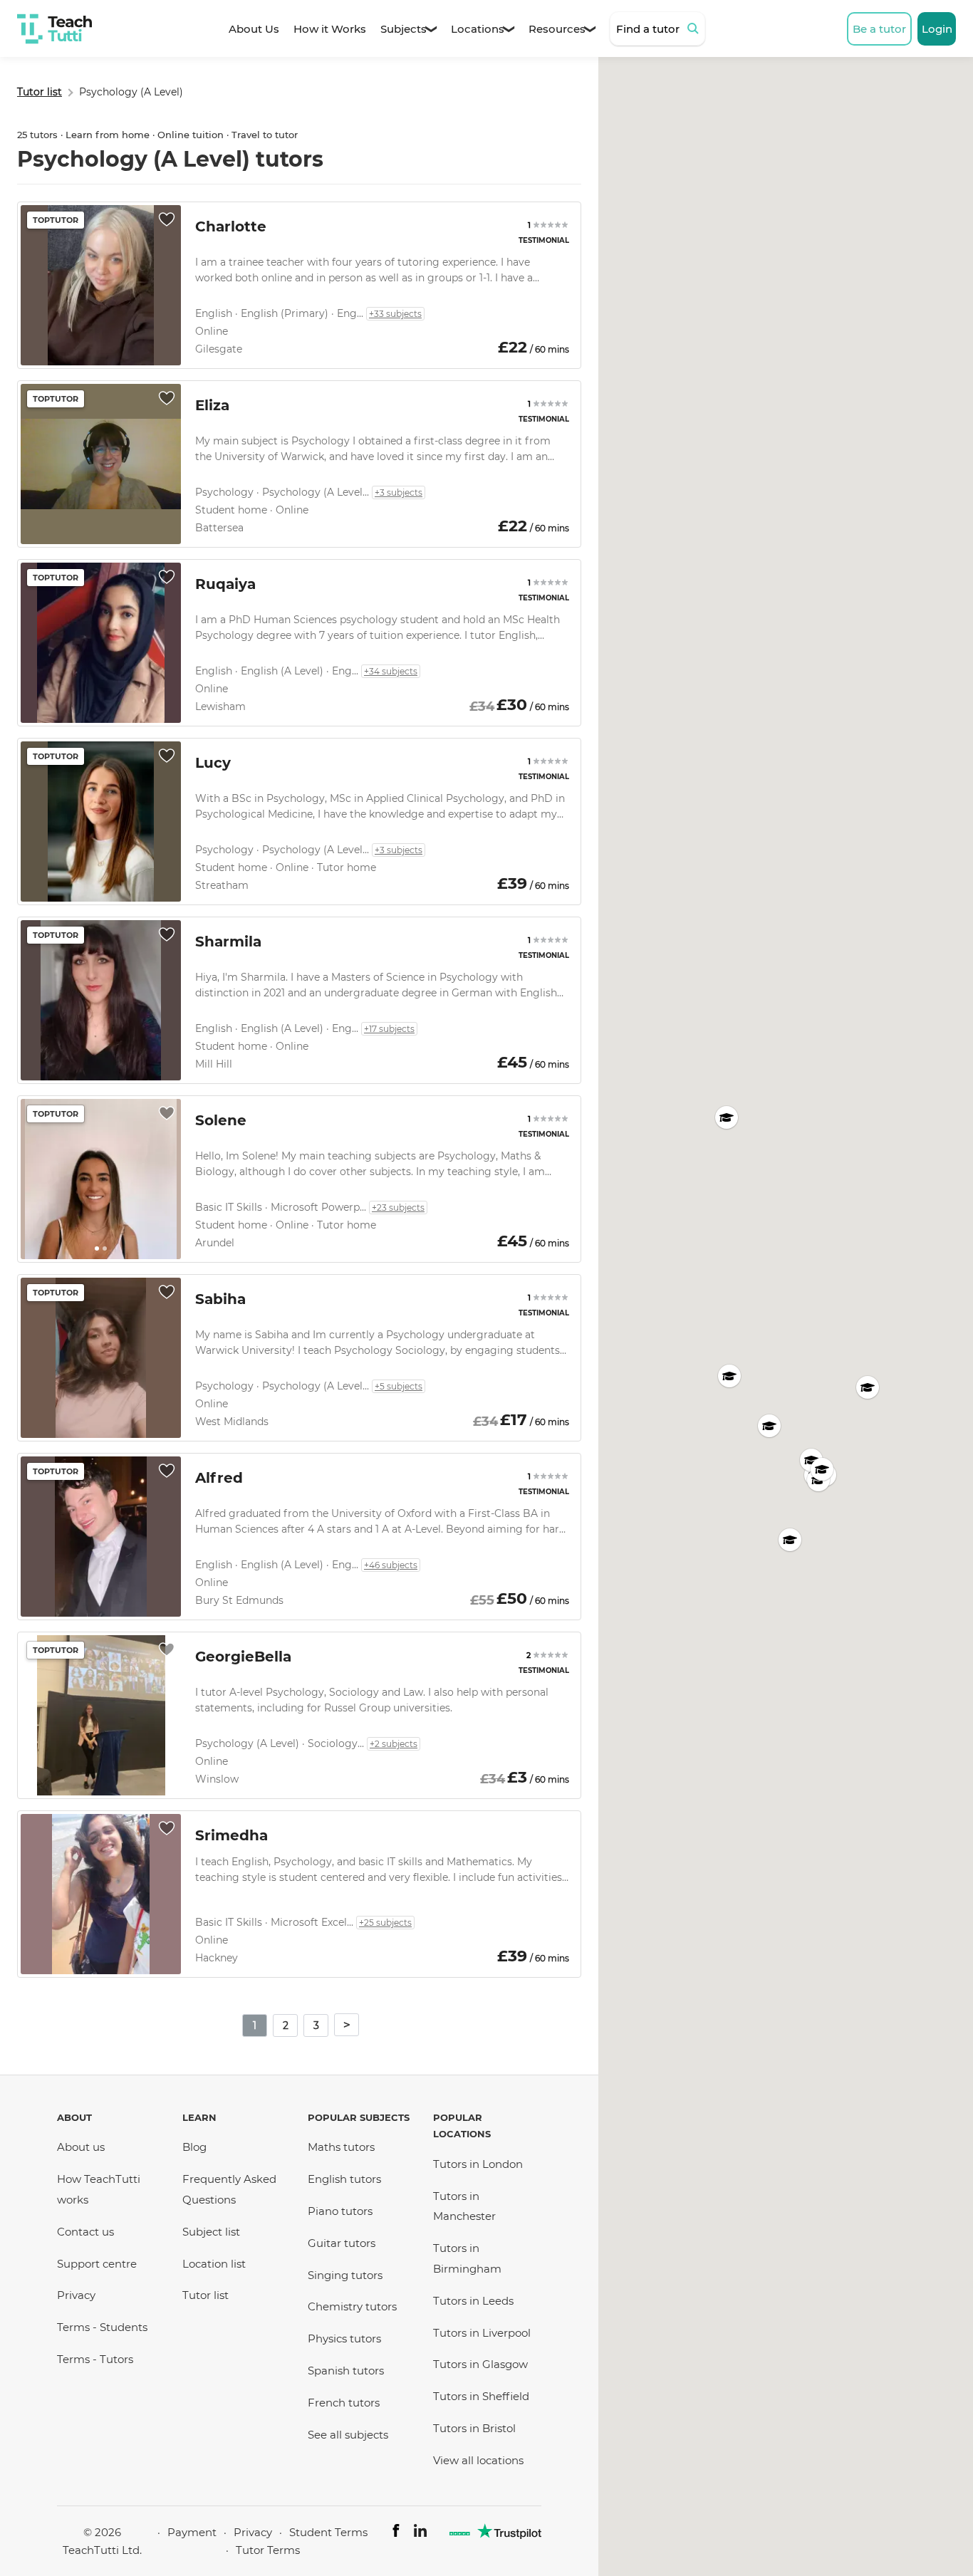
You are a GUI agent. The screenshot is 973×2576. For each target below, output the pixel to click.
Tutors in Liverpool (482, 2333)
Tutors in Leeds (473, 2301)
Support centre (97, 2264)
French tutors (344, 2403)
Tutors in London (478, 2164)
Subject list (211, 2232)
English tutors (344, 2179)
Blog (194, 2147)
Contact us (85, 2232)
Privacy (76, 2295)
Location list (214, 2264)
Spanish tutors (346, 2371)
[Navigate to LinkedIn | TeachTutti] (420, 2533)
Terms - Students (102, 2327)
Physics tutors (344, 2338)
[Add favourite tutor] (167, 219)
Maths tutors (341, 2147)
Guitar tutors (342, 2243)
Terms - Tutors (95, 2359)
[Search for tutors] (695, 28)
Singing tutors (345, 2275)
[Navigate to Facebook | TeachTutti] (396, 2533)
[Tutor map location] (727, 1117)
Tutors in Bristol (474, 2428)
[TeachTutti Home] (54, 29)
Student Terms (328, 2532)
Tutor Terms (268, 2550)
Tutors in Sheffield (481, 2396)
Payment (192, 2532)
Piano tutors (340, 2211)
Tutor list (205, 2295)
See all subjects (348, 2435)
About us (81, 2147)
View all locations (478, 2460)
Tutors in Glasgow (480, 2364)
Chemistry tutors (352, 2306)
